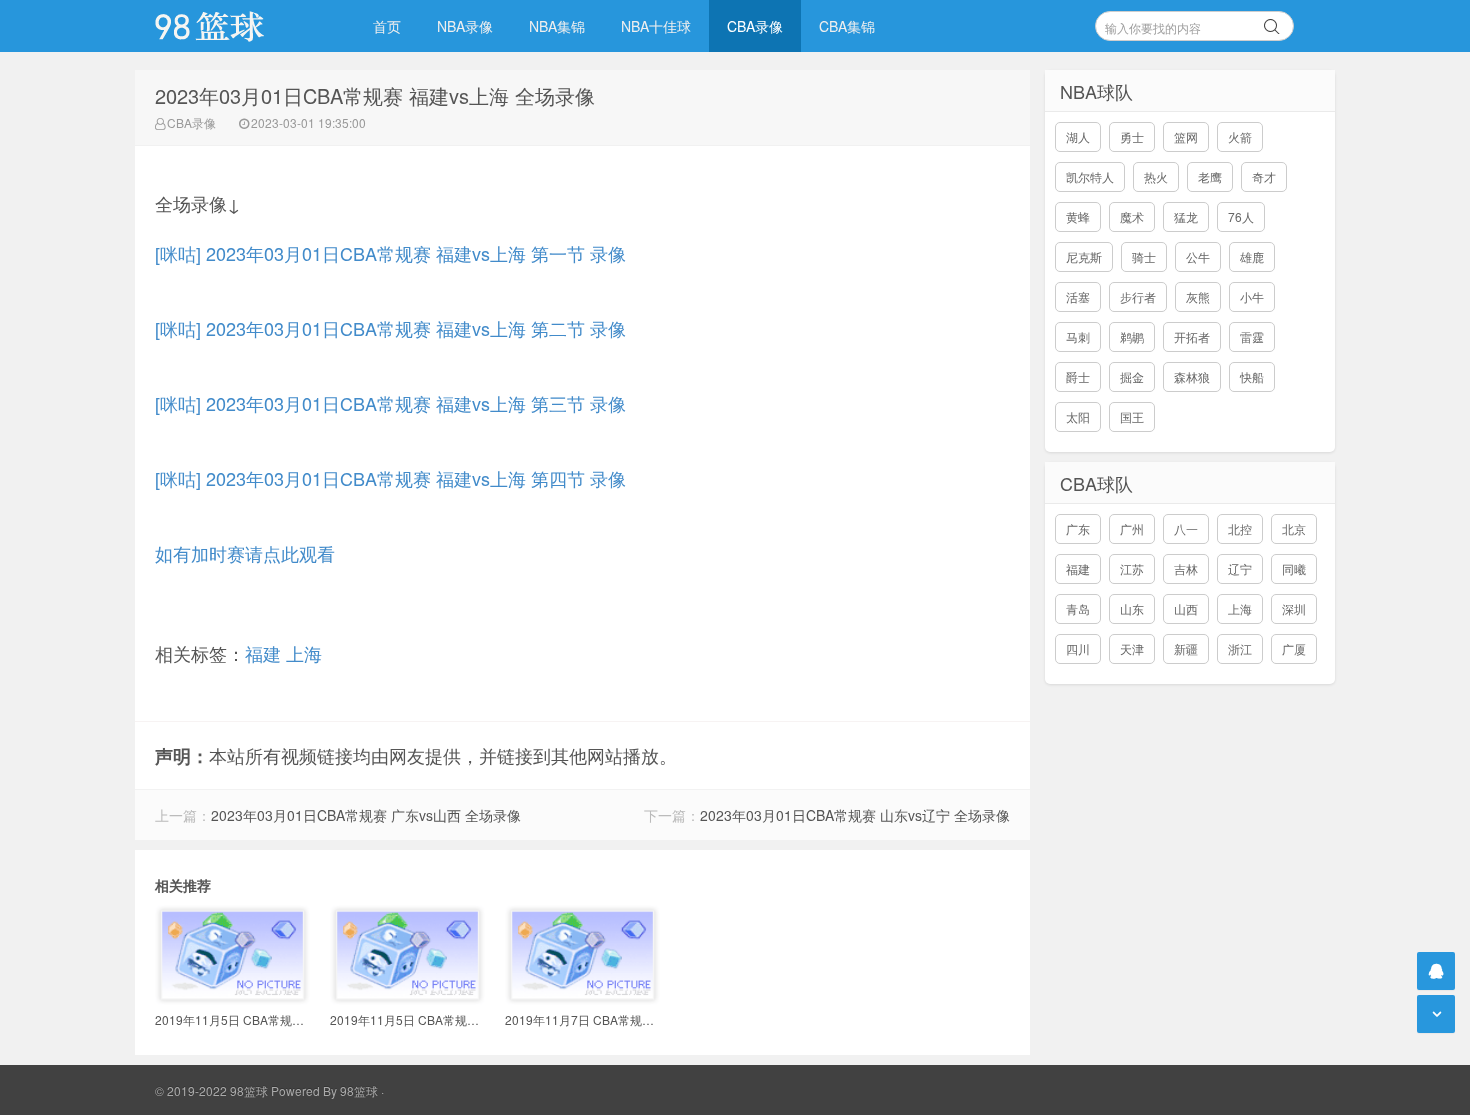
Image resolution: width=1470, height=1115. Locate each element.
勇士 (1132, 136)
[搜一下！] (1272, 23)
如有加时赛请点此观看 (245, 553)
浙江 (1240, 648)
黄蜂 (1078, 216)
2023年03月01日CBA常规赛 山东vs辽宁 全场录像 (855, 815)
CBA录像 (755, 26)
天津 (1132, 648)
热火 (1156, 176)
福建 (263, 653)
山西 (1186, 608)
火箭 (1240, 136)
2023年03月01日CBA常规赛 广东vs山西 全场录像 (366, 815)
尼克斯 (1084, 256)
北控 (1240, 528)
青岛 (1078, 608)
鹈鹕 (1132, 336)
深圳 (1294, 608)
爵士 (1078, 376)
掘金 (1132, 376)
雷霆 (1252, 336)
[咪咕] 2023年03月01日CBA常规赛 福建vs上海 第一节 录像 (390, 253)
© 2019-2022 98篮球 (211, 1090)
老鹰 (1210, 176)
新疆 (1186, 648)
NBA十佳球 (656, 26)
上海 (304, 653)
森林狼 (1192, 376)
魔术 (1132, 216)
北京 (1294, 528)
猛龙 (1186, 216)
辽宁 (1240, 568)
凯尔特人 (1090, 176)
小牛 (1252, 296)
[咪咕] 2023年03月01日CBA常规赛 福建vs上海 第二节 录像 (390, 328)
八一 (1186, 528)
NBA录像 (465, 26)
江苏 (1132, 568)
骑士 (1144, 256)
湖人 (1078, 136)
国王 (1132, 416)
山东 (1132, 608)
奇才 (1264, 176)
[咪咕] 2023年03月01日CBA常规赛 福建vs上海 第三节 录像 (390, 403)
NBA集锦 (557, 26)
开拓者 (1192, 336)
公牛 (1198, 256)
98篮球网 (235, 26)
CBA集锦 (847, 26)
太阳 (1078, 416)
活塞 (1078, 296)
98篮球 (359, 1090)
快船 (1252, 376)
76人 (1241, 216)
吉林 (1186, 568)
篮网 (1186, 136)
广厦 (1294, 648)
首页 (387, 26)
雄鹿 (1252, 256)
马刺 (1078, 336)
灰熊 (1198, 296)
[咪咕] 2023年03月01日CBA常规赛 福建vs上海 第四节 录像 (390, 478)
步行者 (1138, 296)
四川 (1078, 648)
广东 (1078, 528)
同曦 (1294, 568)
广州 (1132, 528)
